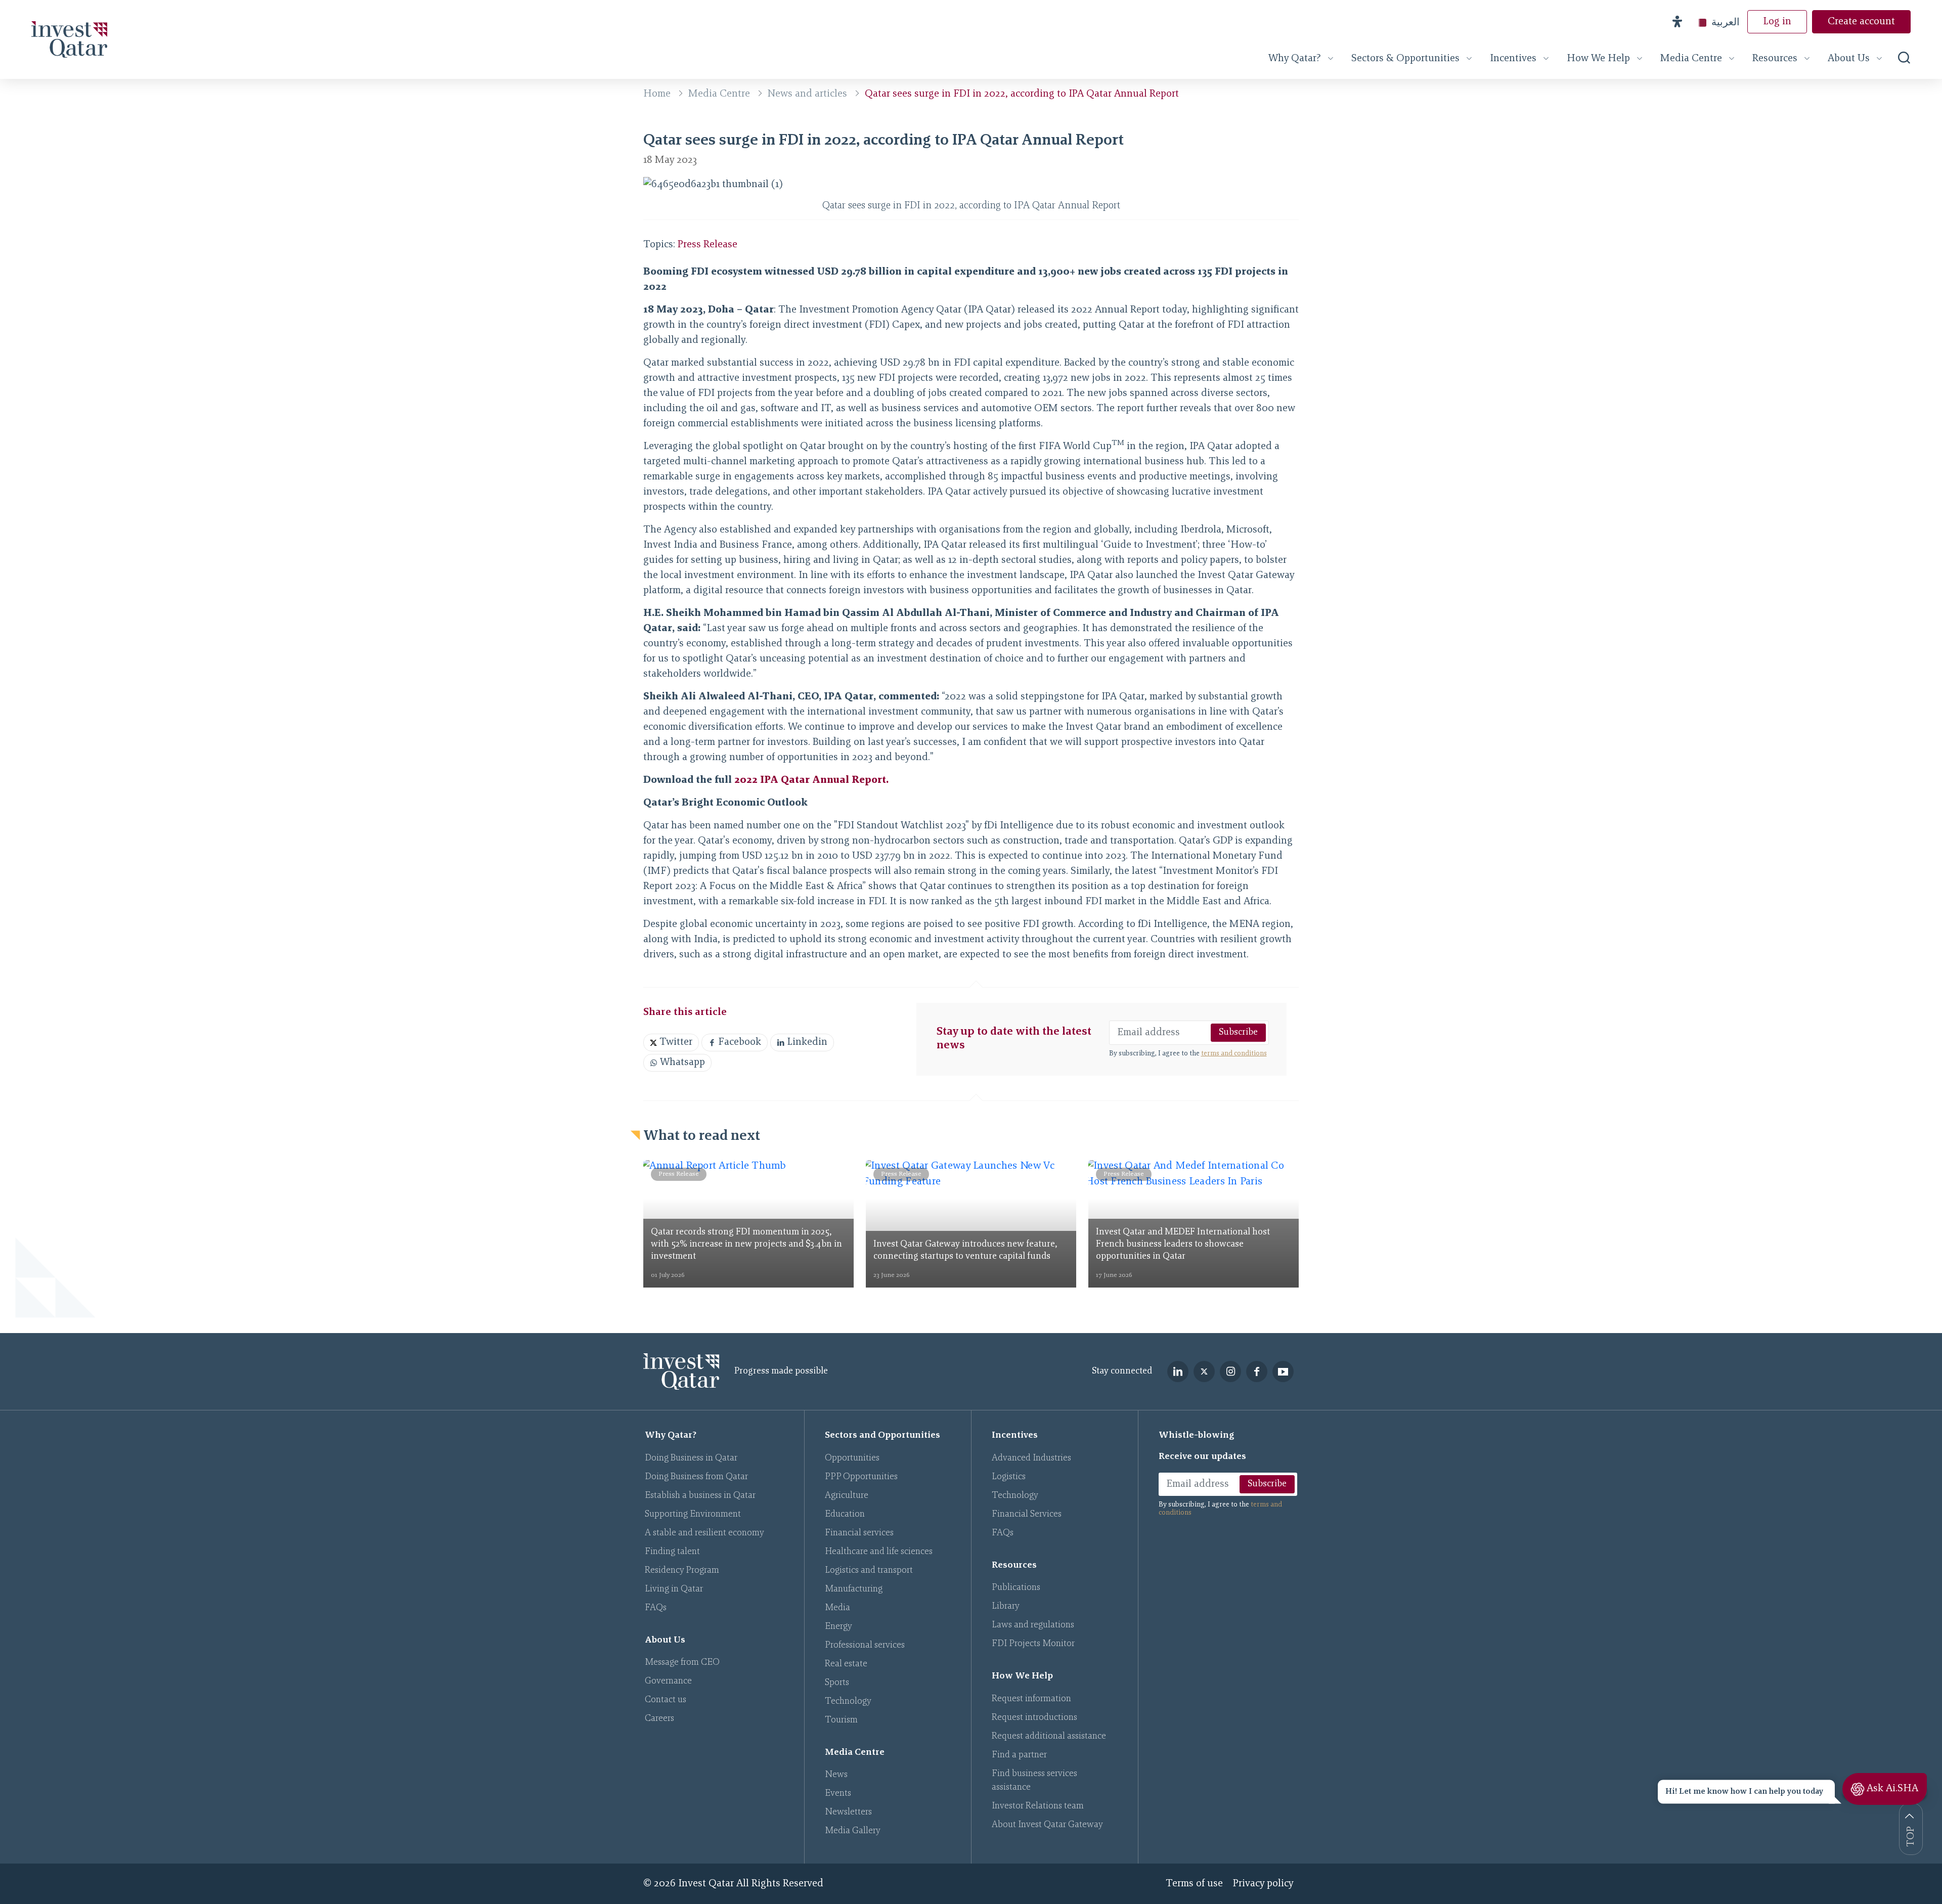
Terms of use (1194, 1884)
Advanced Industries (1031, 1458)
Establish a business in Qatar (700, 1496)
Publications (1016, 1588)
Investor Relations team (1038, 1806)
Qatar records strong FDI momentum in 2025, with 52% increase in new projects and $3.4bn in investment (746, 1245)
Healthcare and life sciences (879, 1552)
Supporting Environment (693, 1515)
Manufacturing (854, 1589)
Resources (1775, 59)
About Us (1849, 59)
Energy (838, 1627)
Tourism (841, 1720)
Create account (1861, 22)
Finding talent (672, 1552)
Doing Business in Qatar (691, 1458)
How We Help (1598, 59)
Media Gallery (853, 1831)
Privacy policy (1263, 1884)
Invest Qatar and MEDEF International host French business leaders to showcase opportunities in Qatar (1183, 1245)
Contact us (666, 1700)
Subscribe (1238, 1033)
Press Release (708, 245)
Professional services (865, 1646)
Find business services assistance (1034, 1781)
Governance (668, 1681)
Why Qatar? (1295, 59)
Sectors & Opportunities (1405, 59)
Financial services (859, 1533)
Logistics (1009, 1477)
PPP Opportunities (861, 1477)
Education (845, 1515)
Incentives (1513, 59)
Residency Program (682, 1571)
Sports (837, 1683)
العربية (1726, 22)
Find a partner (1019, 1755)
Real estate (846, 1664)
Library (1006, 1607)
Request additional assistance (1049, 1737)
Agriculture (847, 1496)
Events (838, 1794)
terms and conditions (1234, 1054)
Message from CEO (682, 1663)
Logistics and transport (869, 1571)
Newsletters (848, 1812)
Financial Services (1027, 1515)
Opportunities (852, 1458)
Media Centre (1691, 59)
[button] (1677, 22)
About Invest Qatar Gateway (1047, 1825)
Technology (848, 1702)
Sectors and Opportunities (882, 1436)
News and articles (807, 94)
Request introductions (1034, 1718)
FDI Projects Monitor (1033, 1644)
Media (837, 1608)
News (836, 1775)
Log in (1777, 22)
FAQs (656, 1608)
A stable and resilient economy (704, 1533)
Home (657, 94)
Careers (659, 1719)
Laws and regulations (1033, 1625)
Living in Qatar (674, 1589)
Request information (1031, 1699)
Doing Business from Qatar (696, 1477)
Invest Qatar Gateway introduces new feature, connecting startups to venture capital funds (965, 1251)
